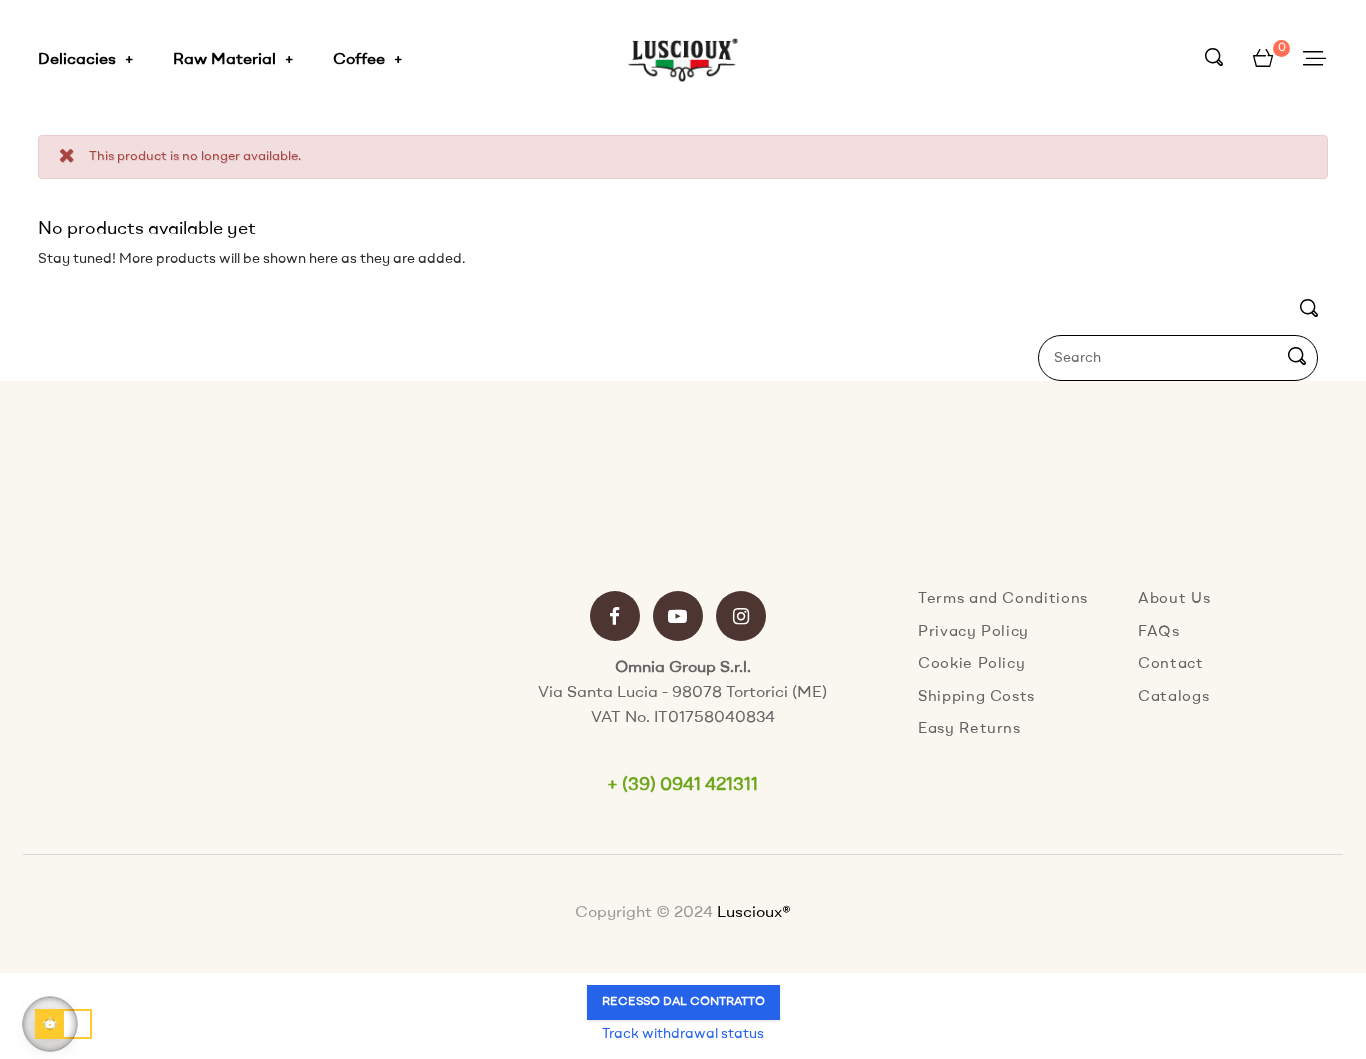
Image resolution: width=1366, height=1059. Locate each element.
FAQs (1159, 632)
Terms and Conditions (1003, 599)
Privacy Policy (973, 632)
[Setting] (1314, 60)
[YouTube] (678, 618)
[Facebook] (615, 618)
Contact (1171, 664)
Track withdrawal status (683, 1034)
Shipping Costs (976, 697)
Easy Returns (969, 729)
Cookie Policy (971, 664)
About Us (1174, 599)
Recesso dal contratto (683, 1002)
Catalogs (1173, 697)
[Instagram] (741, 618)
